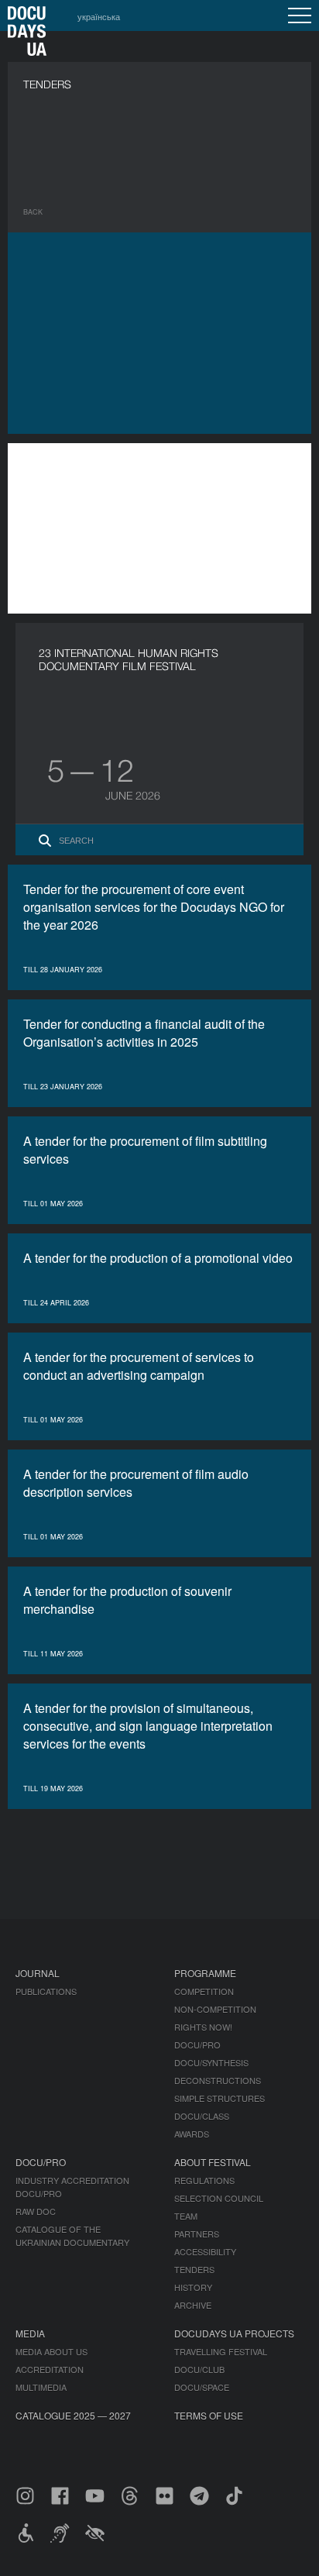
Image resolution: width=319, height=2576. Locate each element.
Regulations (204, 2180)
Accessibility (205, 2251)
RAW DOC (36, 2211)
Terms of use (209, 2415)
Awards (192, 2134)
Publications (46, 1991)
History (193, 2287)
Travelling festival (221, 2351)
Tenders (194, 2269)
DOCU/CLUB (199, 2369)
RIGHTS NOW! (203, 2027)
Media (30, 2333)
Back (33, 212)
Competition (204, 1991)
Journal (38, 1973)
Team (186, 2216)
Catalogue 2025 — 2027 (73, 2415)
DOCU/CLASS (202, 2116)
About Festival (213, 2162)
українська (99, 16)
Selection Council (219, 2198)
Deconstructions (218, 2080)
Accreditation (50, 2369)
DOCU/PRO (197, 2045)
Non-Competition (215, 2009)
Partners (197, 2234)
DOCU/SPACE (202, 2387)
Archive (193, 2305)
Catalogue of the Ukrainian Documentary (72, 2236)
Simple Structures (220, 2098)
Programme (205, 1973)
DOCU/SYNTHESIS (211, 2062)
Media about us (51, 2351)
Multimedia (41, 2387)
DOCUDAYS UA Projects (234, 2333)
